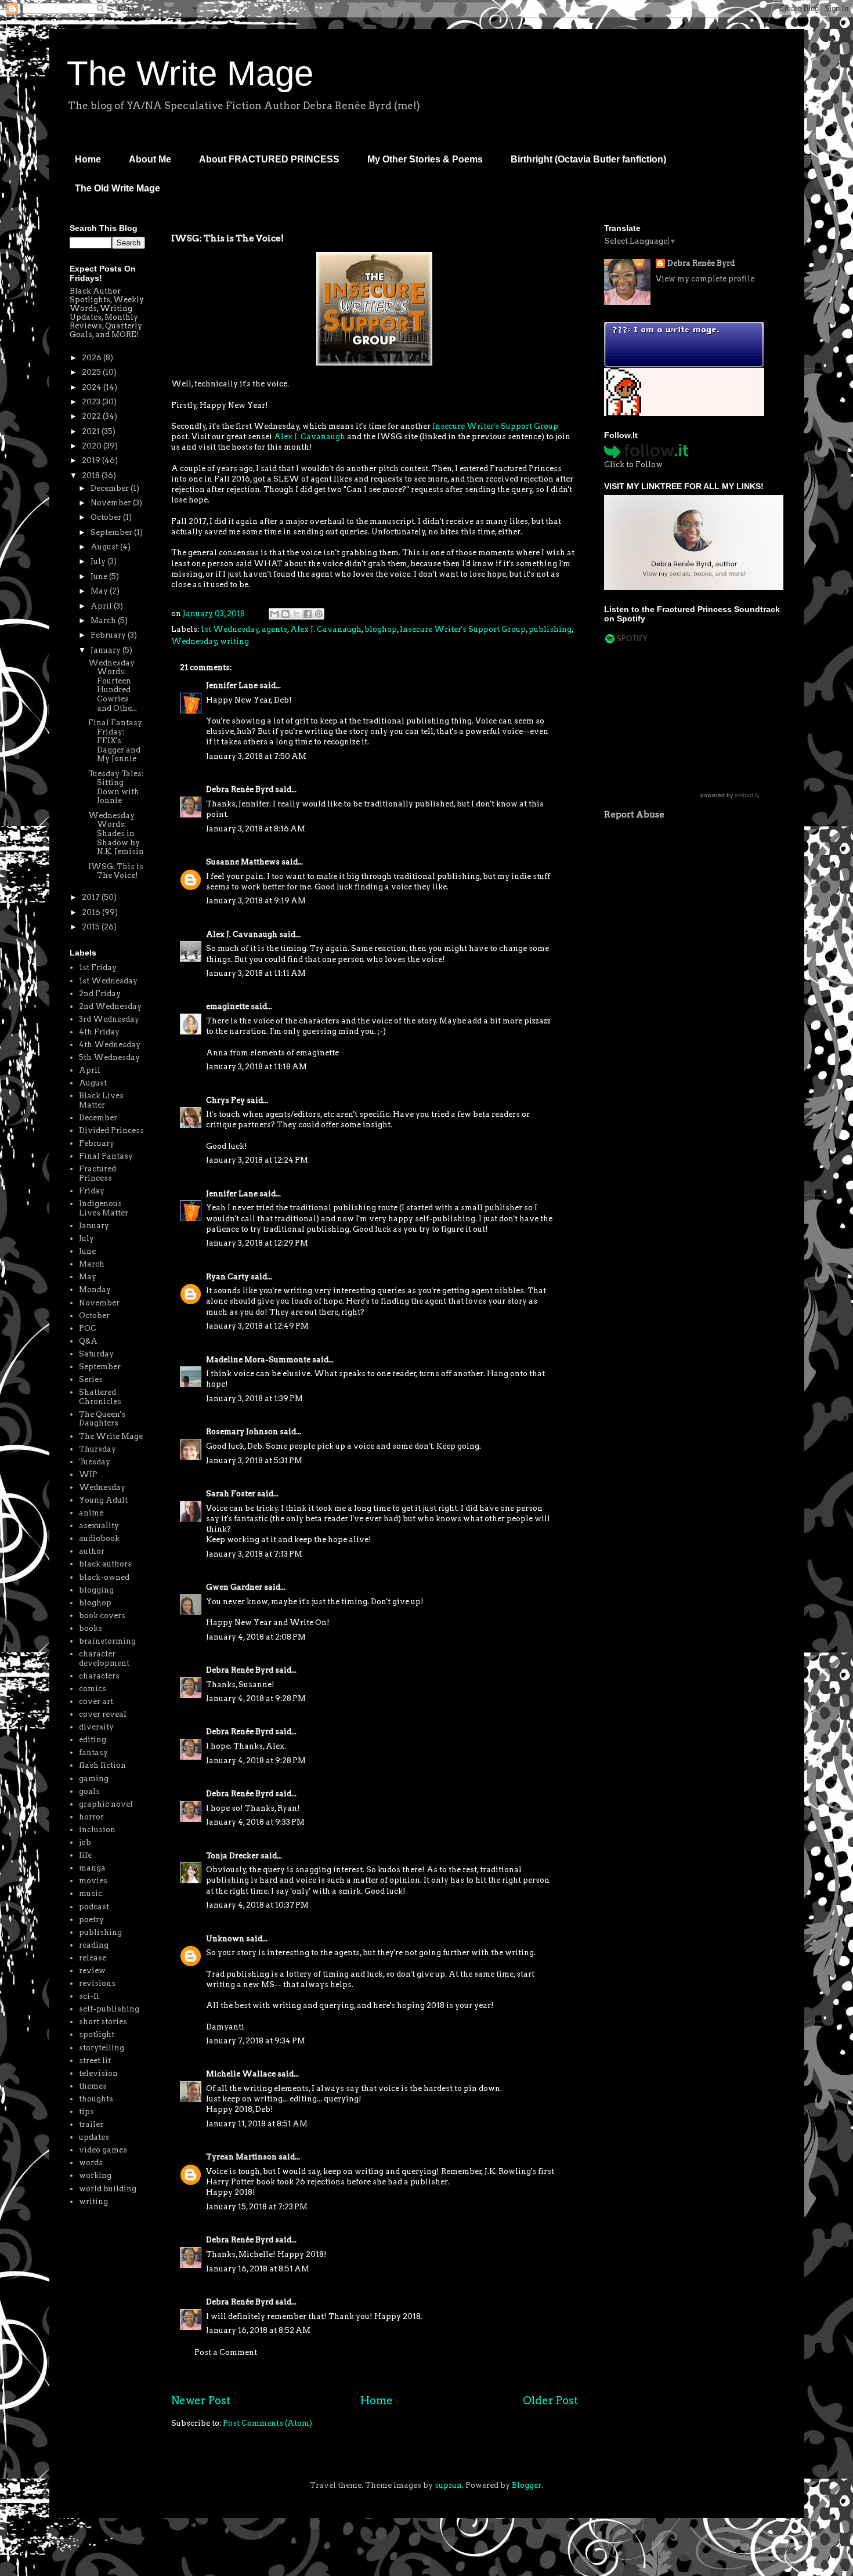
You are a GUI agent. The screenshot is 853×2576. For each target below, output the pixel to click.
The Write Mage (190, 73)
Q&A (88, 1341)
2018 (92, 475)
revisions (97, 1983)
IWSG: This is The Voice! (116, 871)
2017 (92, 897)
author (92, 1551)
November (112, 503)
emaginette (227, 1006)
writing (234, 641)
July (99, 561)
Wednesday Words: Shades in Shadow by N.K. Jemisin (116, 833)
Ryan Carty (227, 1277)
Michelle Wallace (241, 2074)
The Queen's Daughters (102, 1419)
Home (88, 159)
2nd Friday (100, 994)
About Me (150, 159)
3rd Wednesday (109, 1019)
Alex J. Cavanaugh (310, 437)
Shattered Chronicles (100, 1397)
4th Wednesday (110, 1045)
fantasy (93, 1752)
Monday (95, 1289)
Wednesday (194, 641)
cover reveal (103, 1714)
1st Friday (98, 967)
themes (93, 2086)
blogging (96, 1590)
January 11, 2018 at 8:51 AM (257, 2124)
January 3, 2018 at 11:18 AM (256, 1067)
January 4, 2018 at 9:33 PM (255, 1822)
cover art (96, 1701)
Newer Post (201, 2400)
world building (108, 2189)
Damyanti (225, 2027)
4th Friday (99, 1032)
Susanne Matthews (243, 862)
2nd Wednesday (110, 1006)
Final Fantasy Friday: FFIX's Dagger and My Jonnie (115, 741)
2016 (92, 912)
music (91, 1893)
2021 (92, 431)
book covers (102, 1616)
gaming (94, 1779)
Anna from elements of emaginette (272, 1053)
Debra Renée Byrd (240, 789)
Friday (92, 1191)
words (91, 2163)
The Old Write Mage (118, 188)
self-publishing (109, 2009)
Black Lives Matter (101, 1100)
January (106, 650)
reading (94, 1945)
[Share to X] (297, 614)
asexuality (99, 1526)
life (85, 1855)
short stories (103, 2022)
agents (274, 629)
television (98, 2073)
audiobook (99, 1538)
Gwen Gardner (234, 1587)
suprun (448, 2485)
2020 (93, 446)
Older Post (550, 2400)
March (104, 621)
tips (86, 2112)
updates (94, 2137)
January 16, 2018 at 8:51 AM (258, 2269)
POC (88, 1328)
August (105, 547)
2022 (92, 416)
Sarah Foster (231, 1494)
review (92, 1971)
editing (93, 1740)
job (85, 1842)
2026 (93, 358)
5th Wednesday (109, 1057)
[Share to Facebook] (308, 614)
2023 (92, 402)
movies (93, 1881)
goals (89, 1791)
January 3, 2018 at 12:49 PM (257, 1326)
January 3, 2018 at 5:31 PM (254, 1461)
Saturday (96, 1354)
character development (104, 1658)
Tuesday (95, 1462)
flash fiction (102, 1765)
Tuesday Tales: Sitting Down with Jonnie (116, 787)
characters (99, 1676)
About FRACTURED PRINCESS (269, 159)
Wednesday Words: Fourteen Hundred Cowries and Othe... (113, 685)
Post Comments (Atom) (268, 2423)
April (102, 606)
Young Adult (103, 1500)
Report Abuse (634, 814)
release (93, 1958)
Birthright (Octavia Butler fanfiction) (588, 159)
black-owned (104, 1577)
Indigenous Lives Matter (104, 1208)
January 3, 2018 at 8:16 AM (256, 829)
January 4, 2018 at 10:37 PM (257, 1905)
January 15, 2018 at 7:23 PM (257, 2207)
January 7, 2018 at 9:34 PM (256, 2041)
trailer (91, 2124)
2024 (93, 387)
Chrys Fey (225, 1100)
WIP (88, 1475)
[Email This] (274, 614)
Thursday (97, 1449)
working (95, 2175)
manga (92, 1868)
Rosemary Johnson (242, 1432)
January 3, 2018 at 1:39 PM (254, 1399)
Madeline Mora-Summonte (258, 1360)
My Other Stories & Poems (425, 159)
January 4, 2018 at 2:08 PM (256, 1637)
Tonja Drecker (232, 1856)
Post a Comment (226, 2352)
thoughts (96, 2099)
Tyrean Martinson (241, 2157)
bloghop (381, 629)
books (91, 1628)
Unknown (225, 1939)
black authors (105, 1564)
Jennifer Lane (232, 685)
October (107, 517)
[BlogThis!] (285, 614)
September (112, 532)
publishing (550, 629)
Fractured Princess (97, 1173)
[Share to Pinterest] (319, 614)
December (111, 488)
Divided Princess (111, 1130)
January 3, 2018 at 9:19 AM (256, 901)
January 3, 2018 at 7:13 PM (254, 1554)
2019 (92, 460)
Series (91, 1379)
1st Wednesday (230, 629)
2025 (92, 372)
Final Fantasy (106, 1156)
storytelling (102, 2048)
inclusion (97, 1830)
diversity (96, 1727)
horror (91, 1817)
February (109, 635)
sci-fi (89, 1996)
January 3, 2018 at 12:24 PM (257, 1160)
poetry (91, 1920)
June (100, 576)
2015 (92, 927)
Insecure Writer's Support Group (495, 426)
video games (103, 2150)
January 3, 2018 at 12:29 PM (257, 1243)
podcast (94, 1907)
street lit (95, 2061)
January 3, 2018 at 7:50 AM (256, 756)
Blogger (527, 2485)
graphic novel (106, 1804)
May (100, 591)
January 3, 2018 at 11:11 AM (256, 973)
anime (91, 1513)
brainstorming (107, 1641)
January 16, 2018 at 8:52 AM (258, 2330)
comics (93, 1689)
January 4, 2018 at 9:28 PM (256, 1698)
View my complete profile (705, 279)
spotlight (97, 2034)
